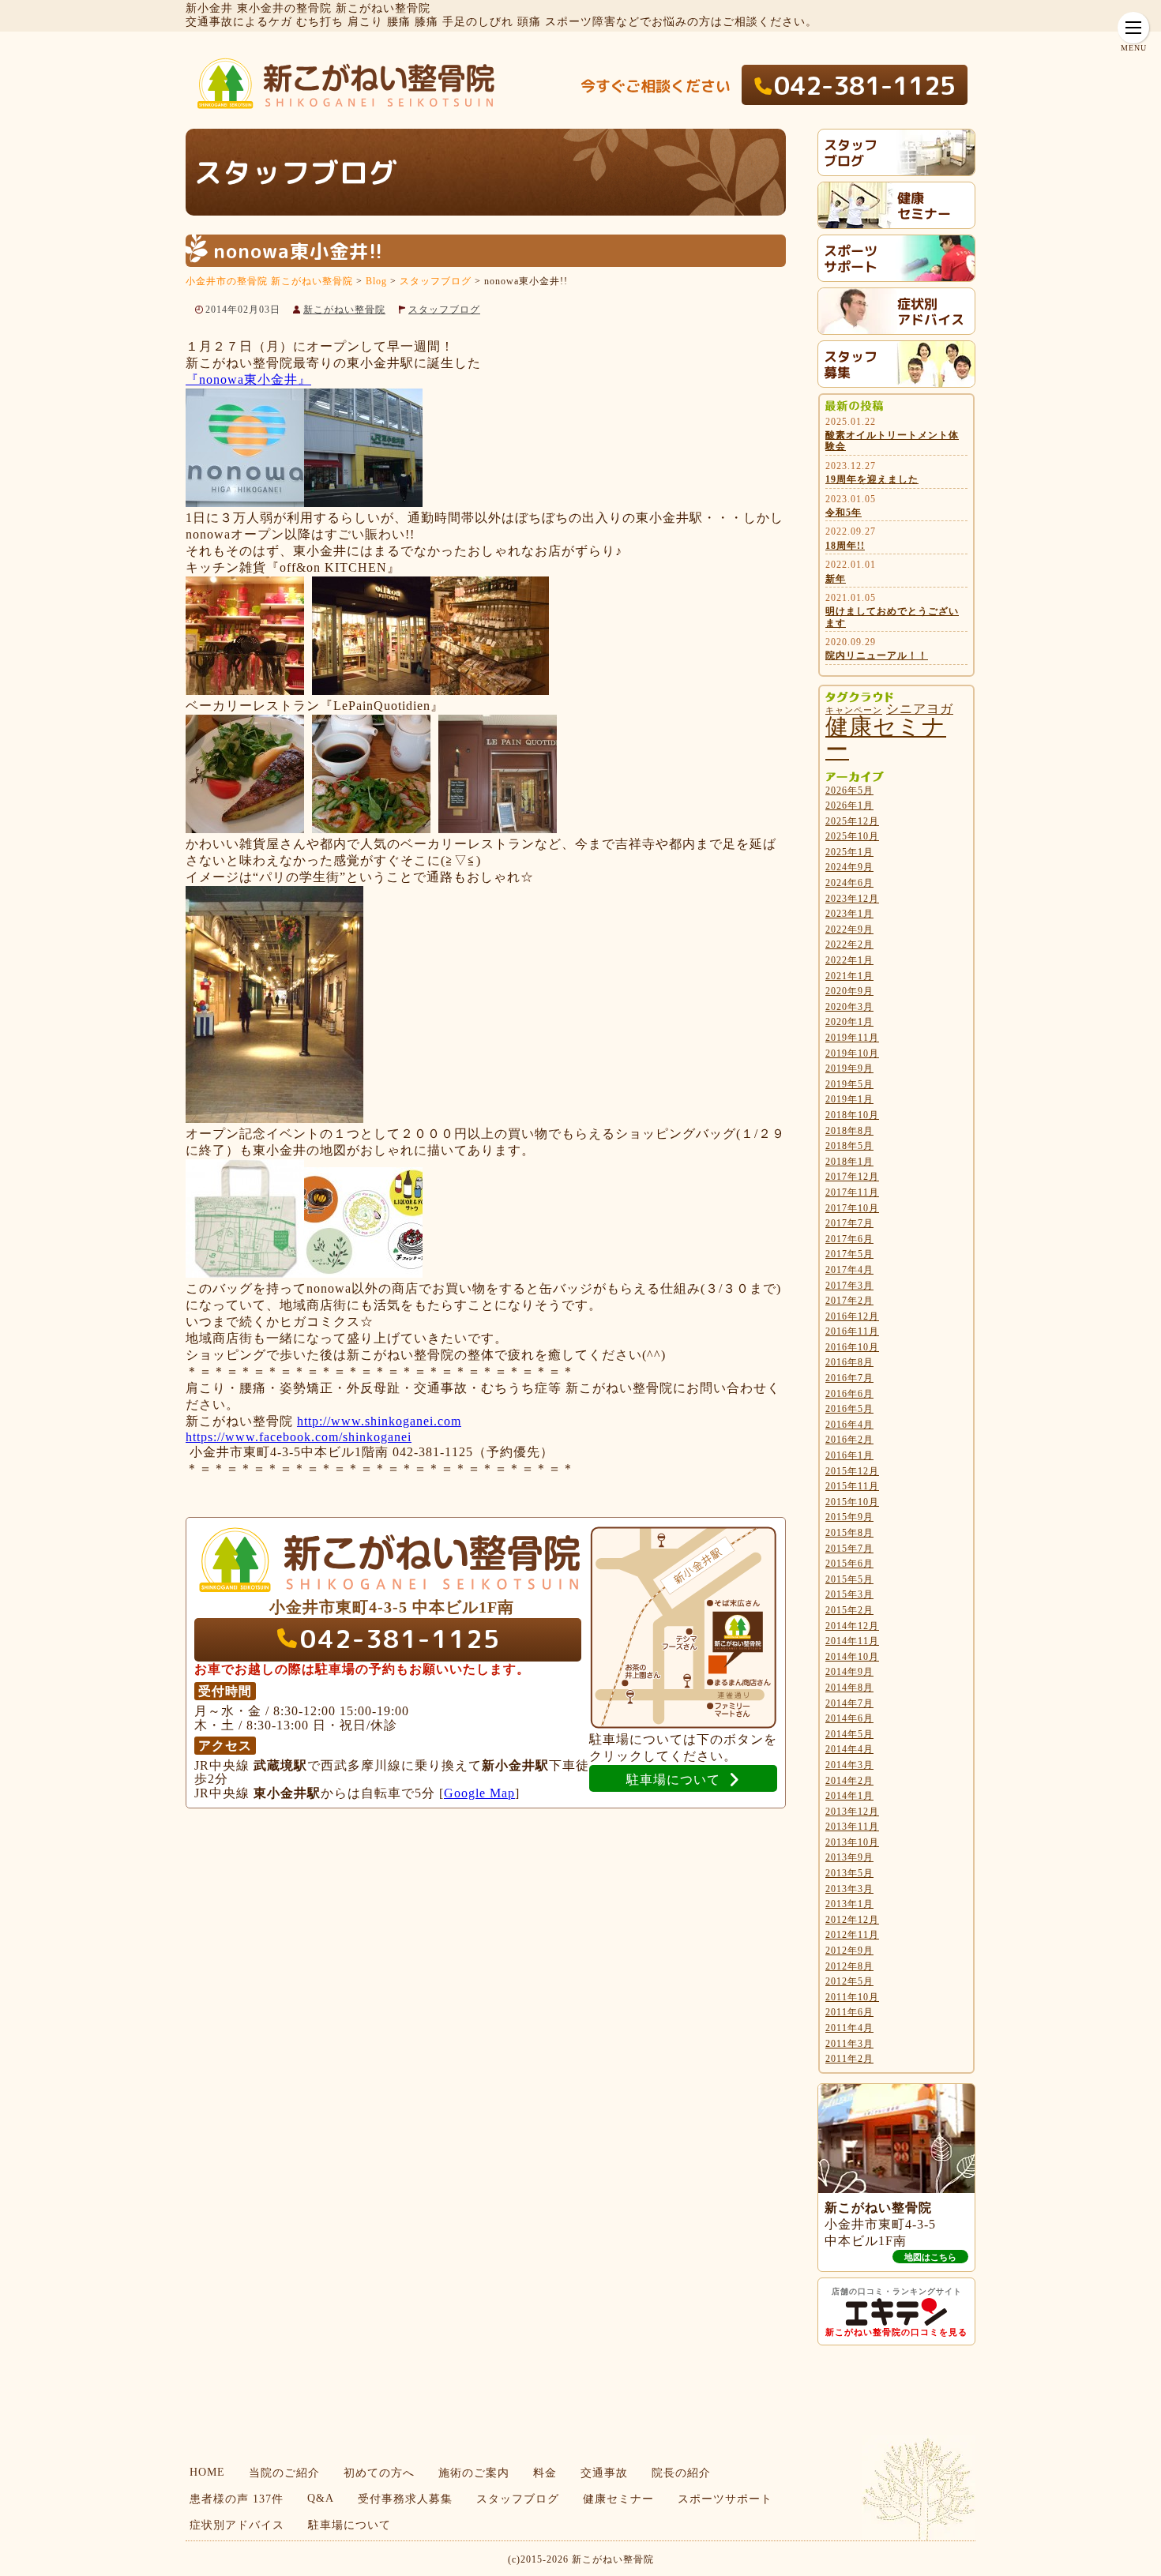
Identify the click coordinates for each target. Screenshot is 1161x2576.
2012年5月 (849, 1981)
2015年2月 (849, 1610)
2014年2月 (849, 1781)
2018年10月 (852, 1115)
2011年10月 (852, 1997)
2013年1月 (849, 1904)
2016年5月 (849, 1409)
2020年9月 (849, 991)
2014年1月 (849, 1796)
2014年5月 (849, 1734)
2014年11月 (852, 1641)
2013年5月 (849, 1873)
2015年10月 (852, 1502)
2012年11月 (852, 1935)
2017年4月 (849, 1270)
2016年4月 (849, 1425)
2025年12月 (852, 821)
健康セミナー (886, 738)
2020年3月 (849, 1007)
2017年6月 (849, 1239)
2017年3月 (849, 1286)
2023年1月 (849, 914)
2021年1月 (849, 976)
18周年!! (845, 546)
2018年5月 (849, 1146)
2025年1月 (849, 852)
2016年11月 (852, 1331)
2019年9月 (849, 1068)
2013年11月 (852, 1827)
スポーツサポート (725, 2499)
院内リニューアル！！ (877, 655)
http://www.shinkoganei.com (379, 1421)
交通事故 (604, 2473)
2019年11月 (852, 1038)
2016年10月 (852, 1347)
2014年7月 (849, 1703)
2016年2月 (849, 1440)
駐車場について (349, 2525)
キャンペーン (854, 710)
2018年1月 (849, 1162)
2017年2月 (849, 1301)
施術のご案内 (474, 2473)
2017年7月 (849, 1223)
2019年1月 (849, 1099)
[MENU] (1133, 28)
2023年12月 (852, 899)
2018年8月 (849, 1131)
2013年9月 (849, 1857)
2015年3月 (849, 1594)
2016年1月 (849, 1455)
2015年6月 (849, 1564)
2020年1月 (849, 1022)
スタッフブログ (444, 310)
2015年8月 (849, 1533)
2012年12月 (852, 1920)
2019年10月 (852, 1053)
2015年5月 (849, 1579)
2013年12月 (852, 1812)
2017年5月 (849, 1254)
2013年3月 (849, 1889)
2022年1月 (849, 960)
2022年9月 (849, 929)
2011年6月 (849, 2012)
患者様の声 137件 (237, 2499)
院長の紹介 (681, 2473)
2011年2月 (849, 2059)
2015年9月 (849, 1517)
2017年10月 (852, 1208)
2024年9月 (849, 867)
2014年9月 (849, 1672)
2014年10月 (852, 1657)
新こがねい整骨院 (344, 310)
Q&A (321, 2498)
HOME (207, 2472)
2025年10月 (852, 836)
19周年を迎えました (872, 479)
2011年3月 (849, 2044)
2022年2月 (849, 944)
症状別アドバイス (237, 2525)
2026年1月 (849, 805)
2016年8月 (849, 1362)
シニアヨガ (920, 709)
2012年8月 (849, 1966)
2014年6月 (849, 1718)
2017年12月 (852, 1177)
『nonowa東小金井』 (248, 379)
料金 (545, 2473)
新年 (836, 579)
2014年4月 (849, 1749)
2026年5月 (849, 790)
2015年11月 (852, 1486)
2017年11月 (852, 1192)
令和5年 (844, 513)
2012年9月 (849, 1951)
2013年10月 (852, 1842)
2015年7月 (849, 1549)
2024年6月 (849, 883)
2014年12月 (852, 1626)
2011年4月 (849, 2028)
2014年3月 (849, 1765)
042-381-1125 (865, 85)
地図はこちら (930, 2257)
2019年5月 (849, 1084)
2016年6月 (849, 1394)
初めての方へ (379, 2473)
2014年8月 (849, 1688)
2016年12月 (852, 1316)
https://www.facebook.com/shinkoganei (299, 1437)
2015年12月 (852, 1471)
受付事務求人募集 (405, 2499)
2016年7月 (849, 1378)
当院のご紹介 (284, 2473)
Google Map (479, 1793)
